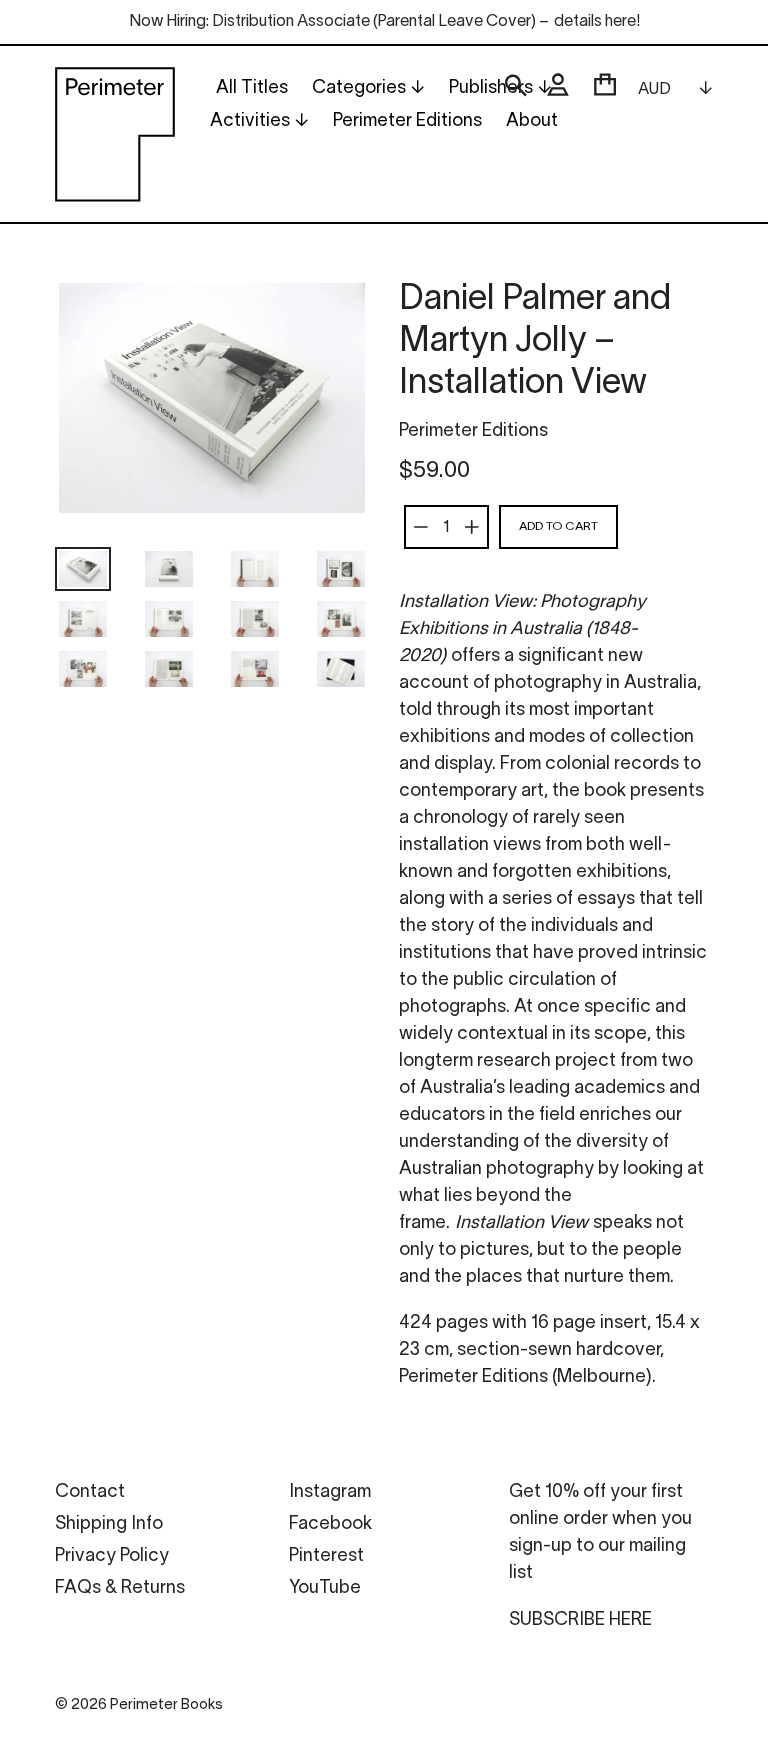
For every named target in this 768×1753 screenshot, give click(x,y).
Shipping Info (109, 1524)
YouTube (325, 1588)
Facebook (330, 1524)
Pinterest (326, 1556)
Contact (90, 1492)
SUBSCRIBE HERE (580, 1620)
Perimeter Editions (473, 431)
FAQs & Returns (120, 1588)
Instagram (330, 1492)
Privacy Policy (112, 1556)
